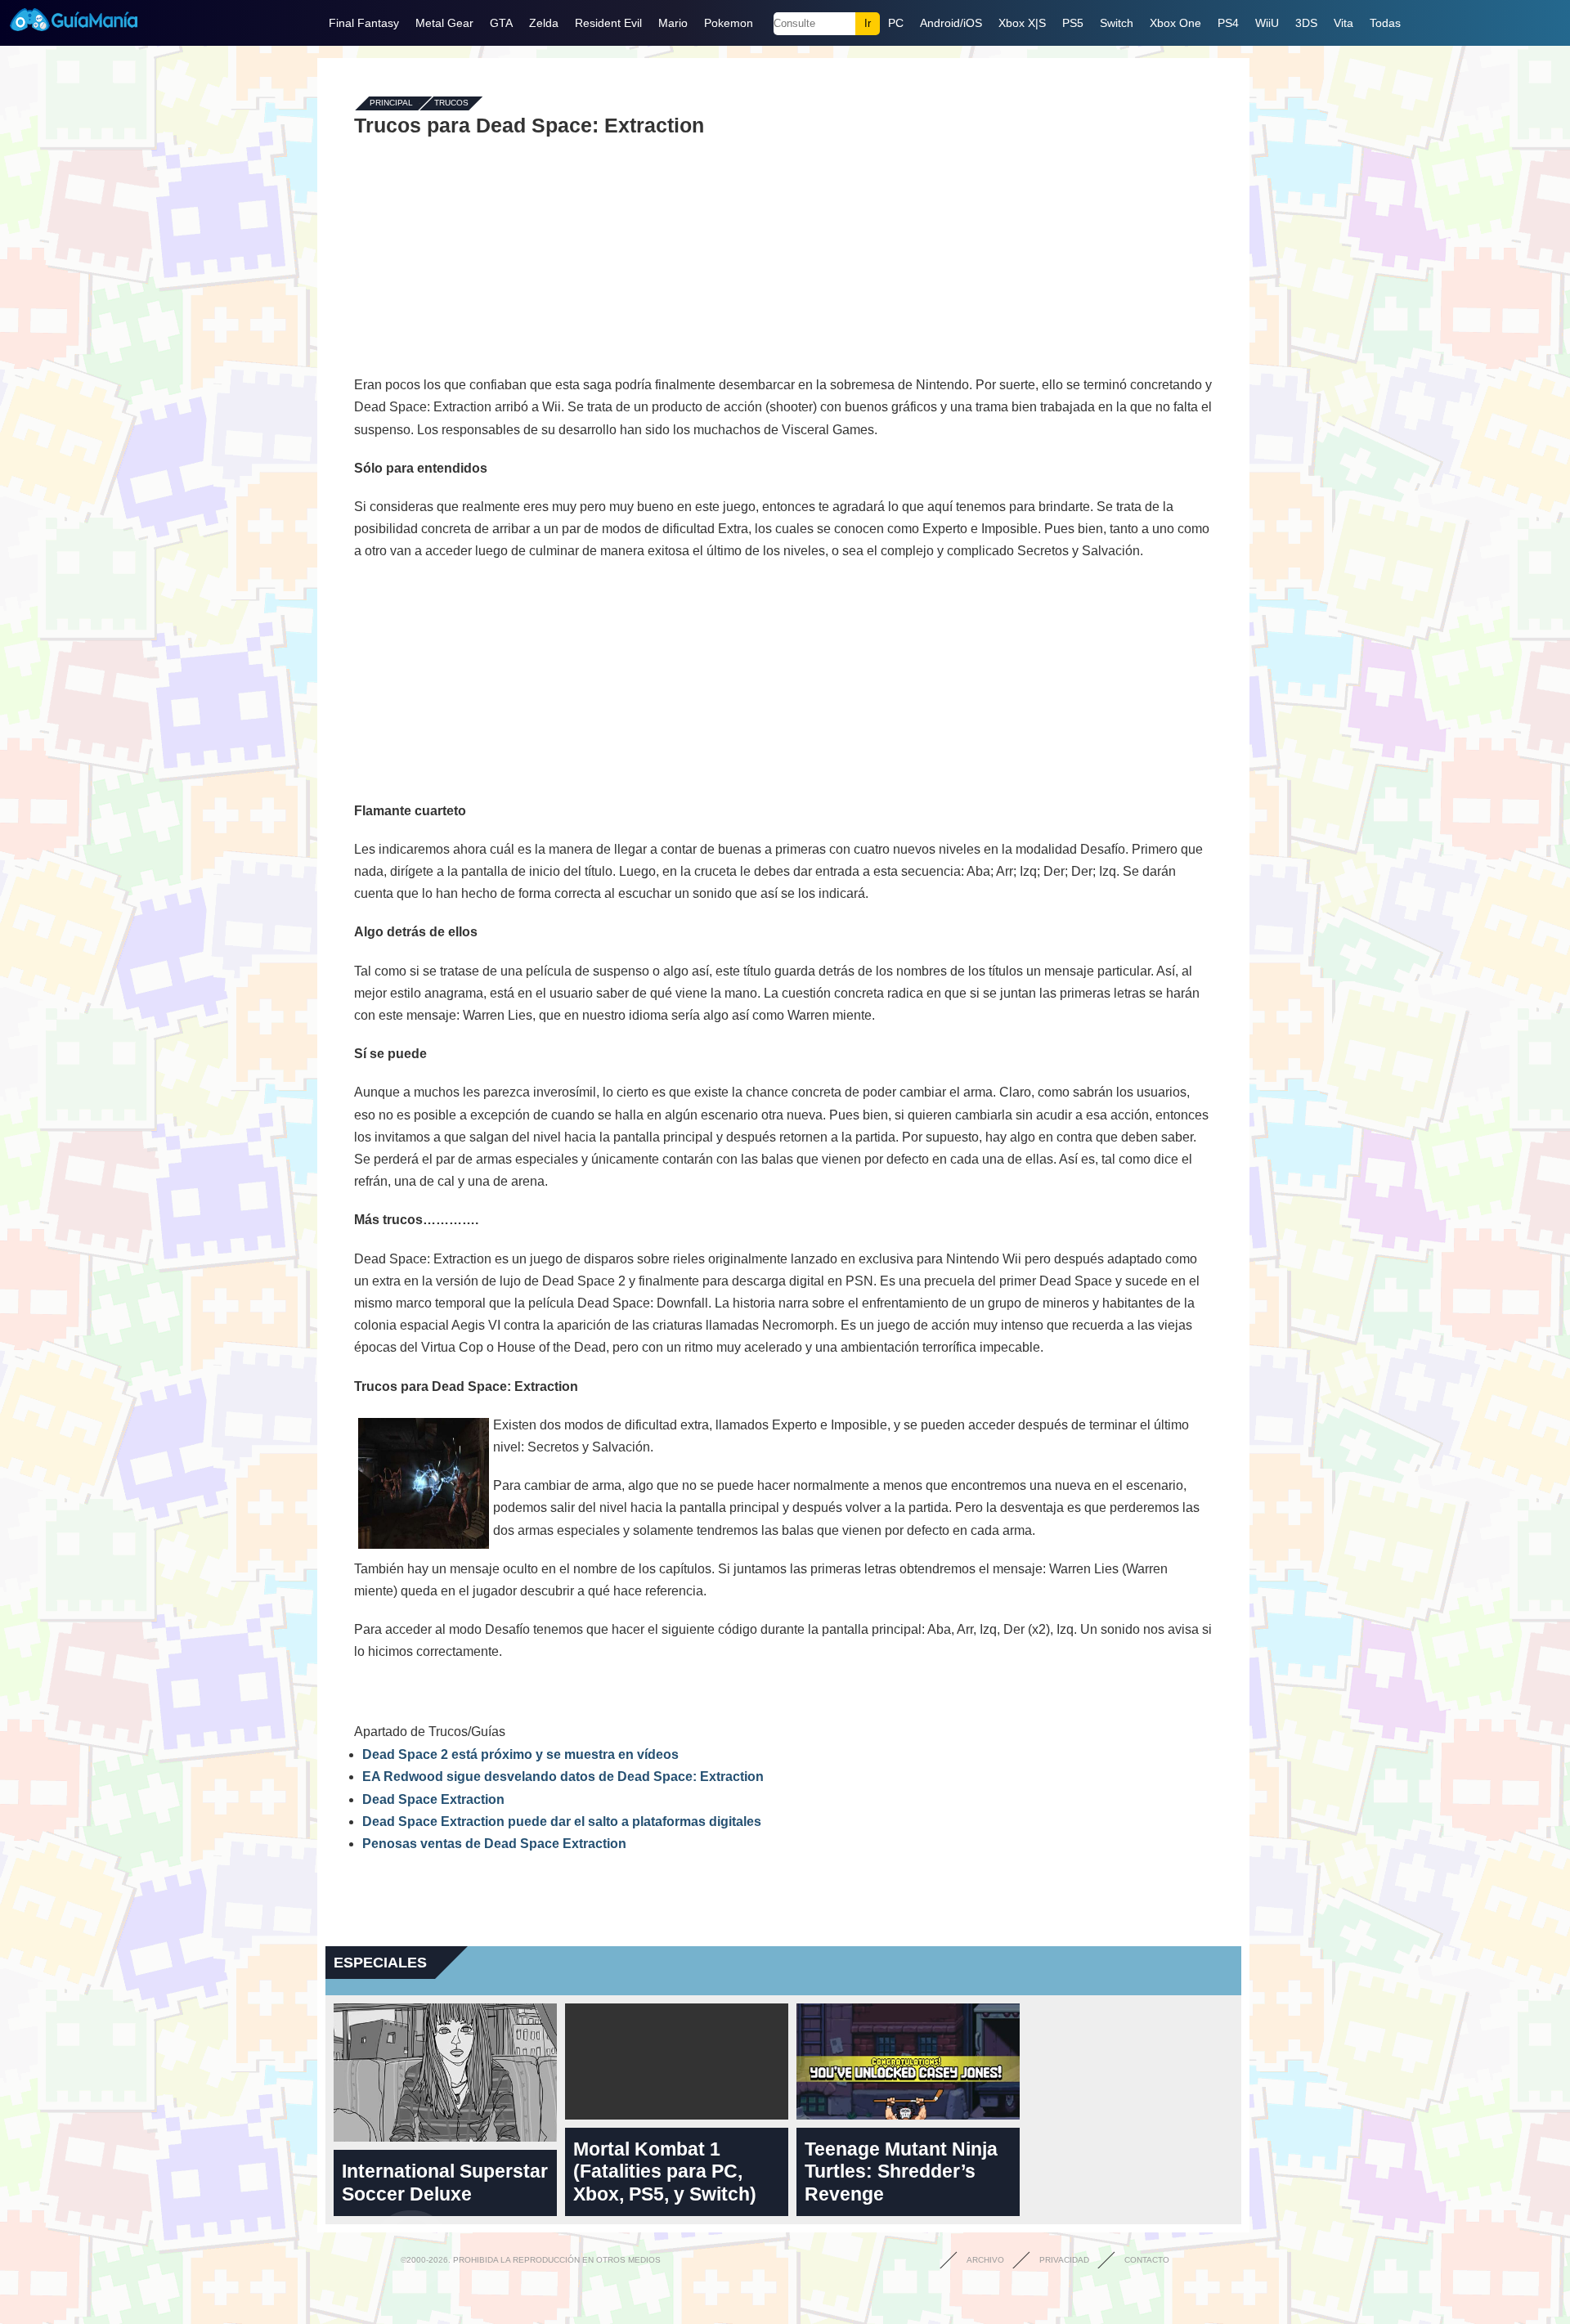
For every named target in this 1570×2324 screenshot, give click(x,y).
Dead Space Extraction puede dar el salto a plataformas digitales (562, 1822)
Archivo (985, 2260)
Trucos (451, 103)
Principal (391, 103)
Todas (1385, 23)
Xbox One (1175, 23)
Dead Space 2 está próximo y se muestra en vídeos (520, 1754)
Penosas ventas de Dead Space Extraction (494, 1844)
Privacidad (1064, 2260)
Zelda (544, 23)
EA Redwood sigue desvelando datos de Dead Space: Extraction (563, 1777)
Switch (1117, 23)
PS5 (1073, 23)
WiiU (1267, 23)
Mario (673, 23)
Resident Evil (608, 23)
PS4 (1228, 23)
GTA (501, 23)
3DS (1306, 23)
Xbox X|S (1022, 23)
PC (896, 23)
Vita (1343, 23)
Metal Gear (444, 23)
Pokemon (729, 23)
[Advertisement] (783, 255)
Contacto (1147, 2260)
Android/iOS (951, 23)
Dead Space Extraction (433, 1799)
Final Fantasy (364, 23)
